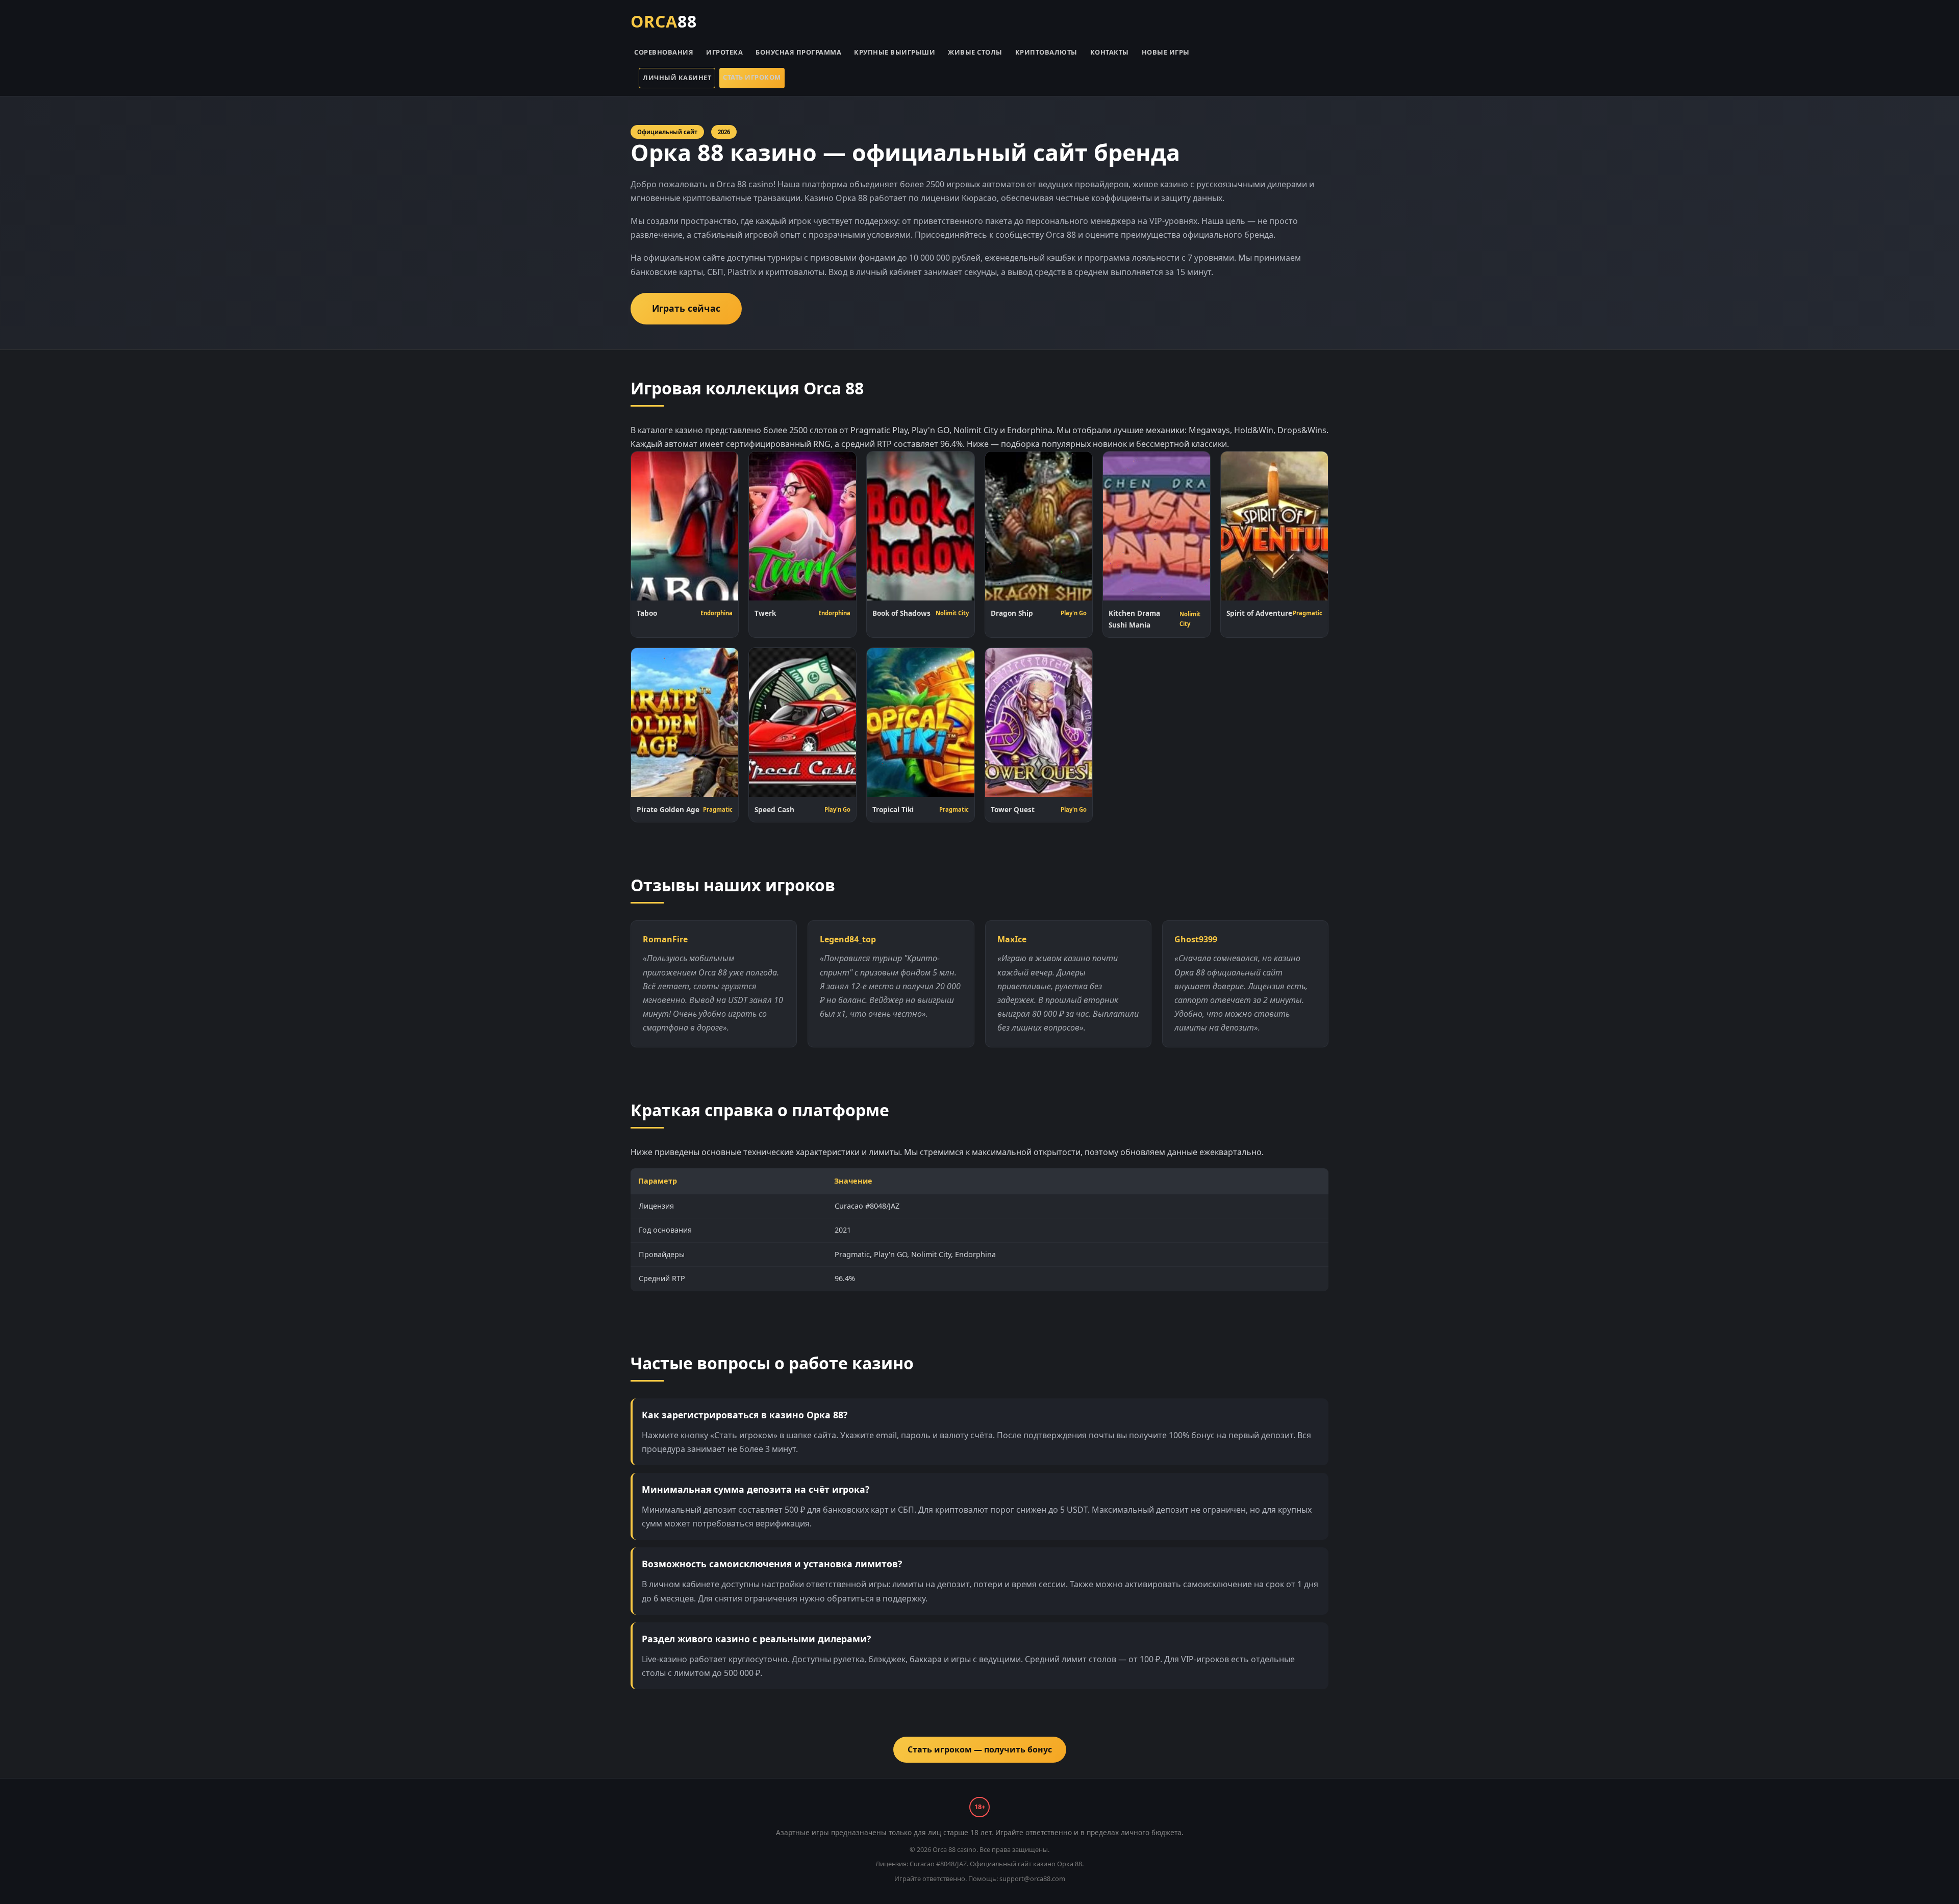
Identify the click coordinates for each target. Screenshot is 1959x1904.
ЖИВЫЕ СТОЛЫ (975, 52)
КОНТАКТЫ (1110, 52)
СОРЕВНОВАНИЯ (664, 52)
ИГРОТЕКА (724, 52)
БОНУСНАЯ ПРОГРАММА (798, 52)
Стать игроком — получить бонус (980, 1749)
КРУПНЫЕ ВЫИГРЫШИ (895, 52)
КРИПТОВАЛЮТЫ (1046, 52)
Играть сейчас (686, 308)
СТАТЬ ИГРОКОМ (752, 77)
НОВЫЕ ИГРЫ (1166, 52)
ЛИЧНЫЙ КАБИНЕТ (677, 78)
